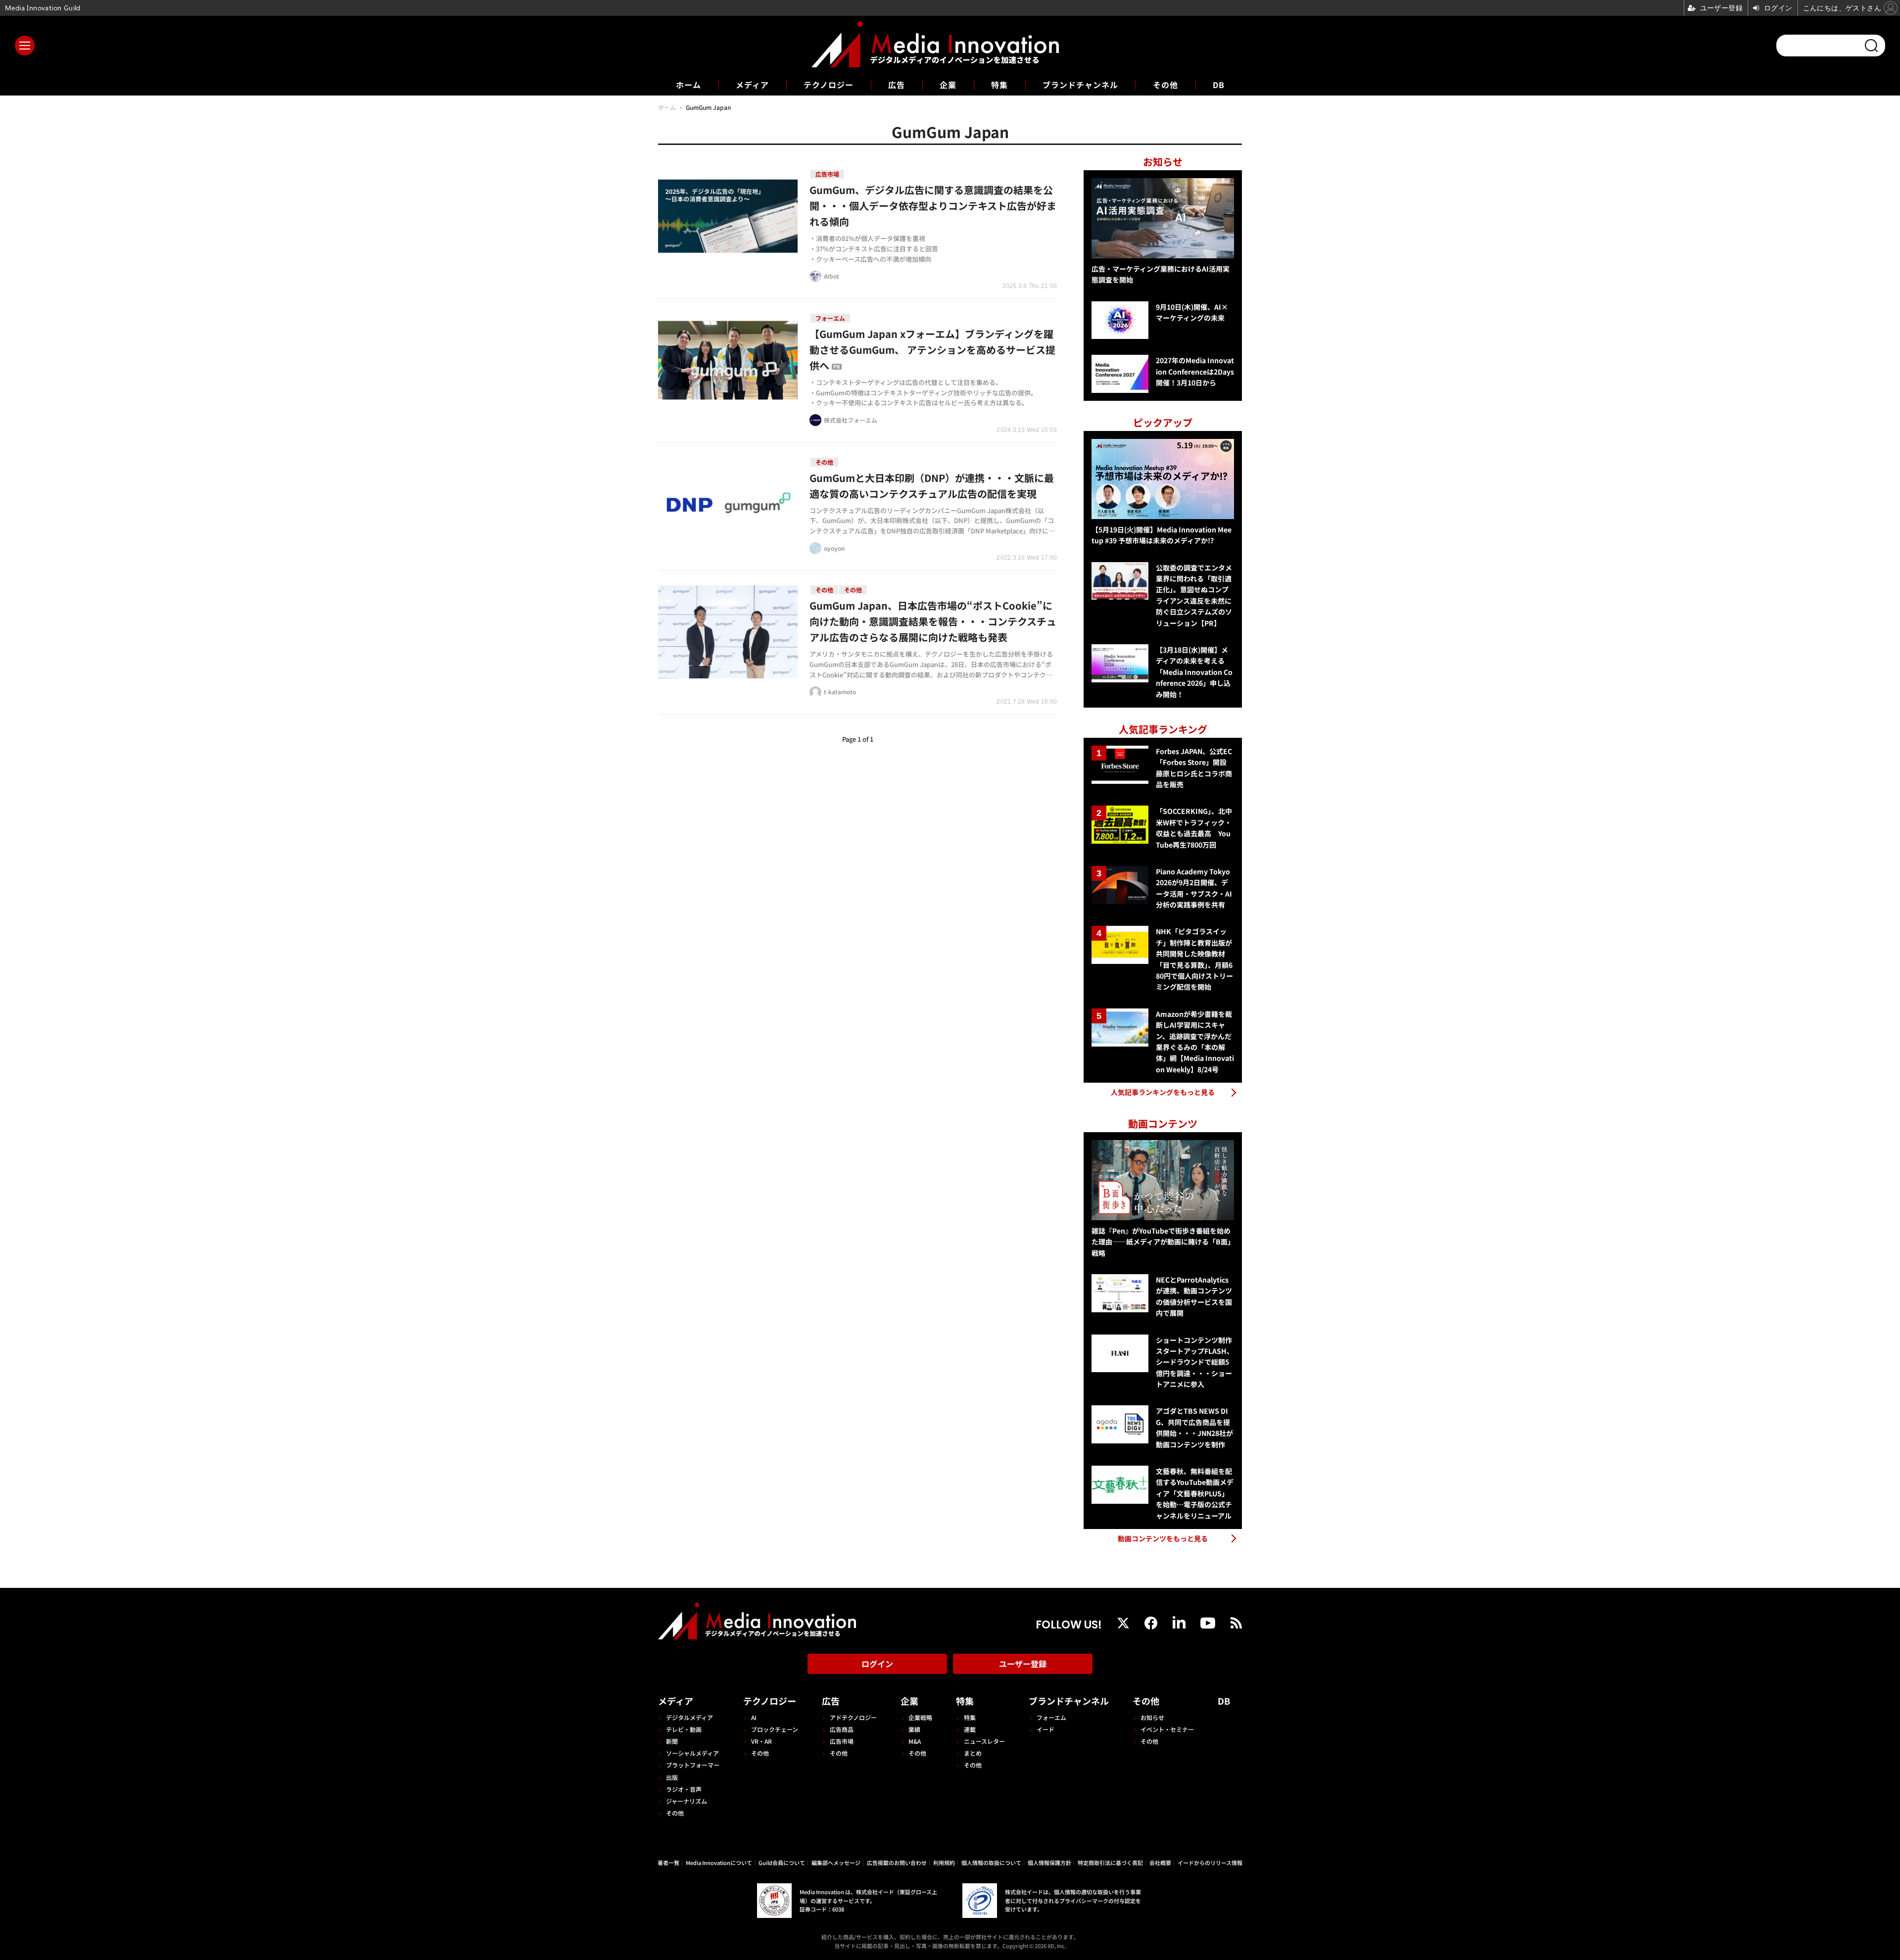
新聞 (672, 1741)
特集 (999, 85)
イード (1045, 1729)
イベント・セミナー (1167, 1729)
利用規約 (944, 1863)
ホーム (689, 85)
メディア (752, 85)
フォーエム (1051, 1717)
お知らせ (1152, 1717)
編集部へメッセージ (836, 1863)
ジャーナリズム (687, 1801)
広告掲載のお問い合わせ (897, 1863)
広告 (897, 85)
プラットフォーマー (693, 1765)
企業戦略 (920, 1717)
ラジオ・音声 (684, 1789)
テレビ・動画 (684, 1729)
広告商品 (842, 1729)
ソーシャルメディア (692, 1753)
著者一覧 (668, 1863)
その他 (1165, 85)
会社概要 (1160, 1863)
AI (754, 1717)
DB (1219, 85)
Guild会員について (782, 1863)
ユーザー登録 (1023, 1664)
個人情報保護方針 (1049, 1863)
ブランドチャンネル (1080, 85)
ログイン (877, 1664)
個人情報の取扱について (991, 1863)
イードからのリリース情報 (1210, 1863)
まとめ (973, 1753)
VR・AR (761, 1741)
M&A (915, 1741)
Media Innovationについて (719, 1863)
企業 (948, 85)
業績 (914, 1729)
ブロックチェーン (775, 1729)
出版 (672, 1777)
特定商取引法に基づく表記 (1110, 1863)
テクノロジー (829, 85)
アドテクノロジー (853, 1717)
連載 (970, 1729)
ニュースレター (984, 1741)
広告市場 (842, 1741)
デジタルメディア (689, 1717)
